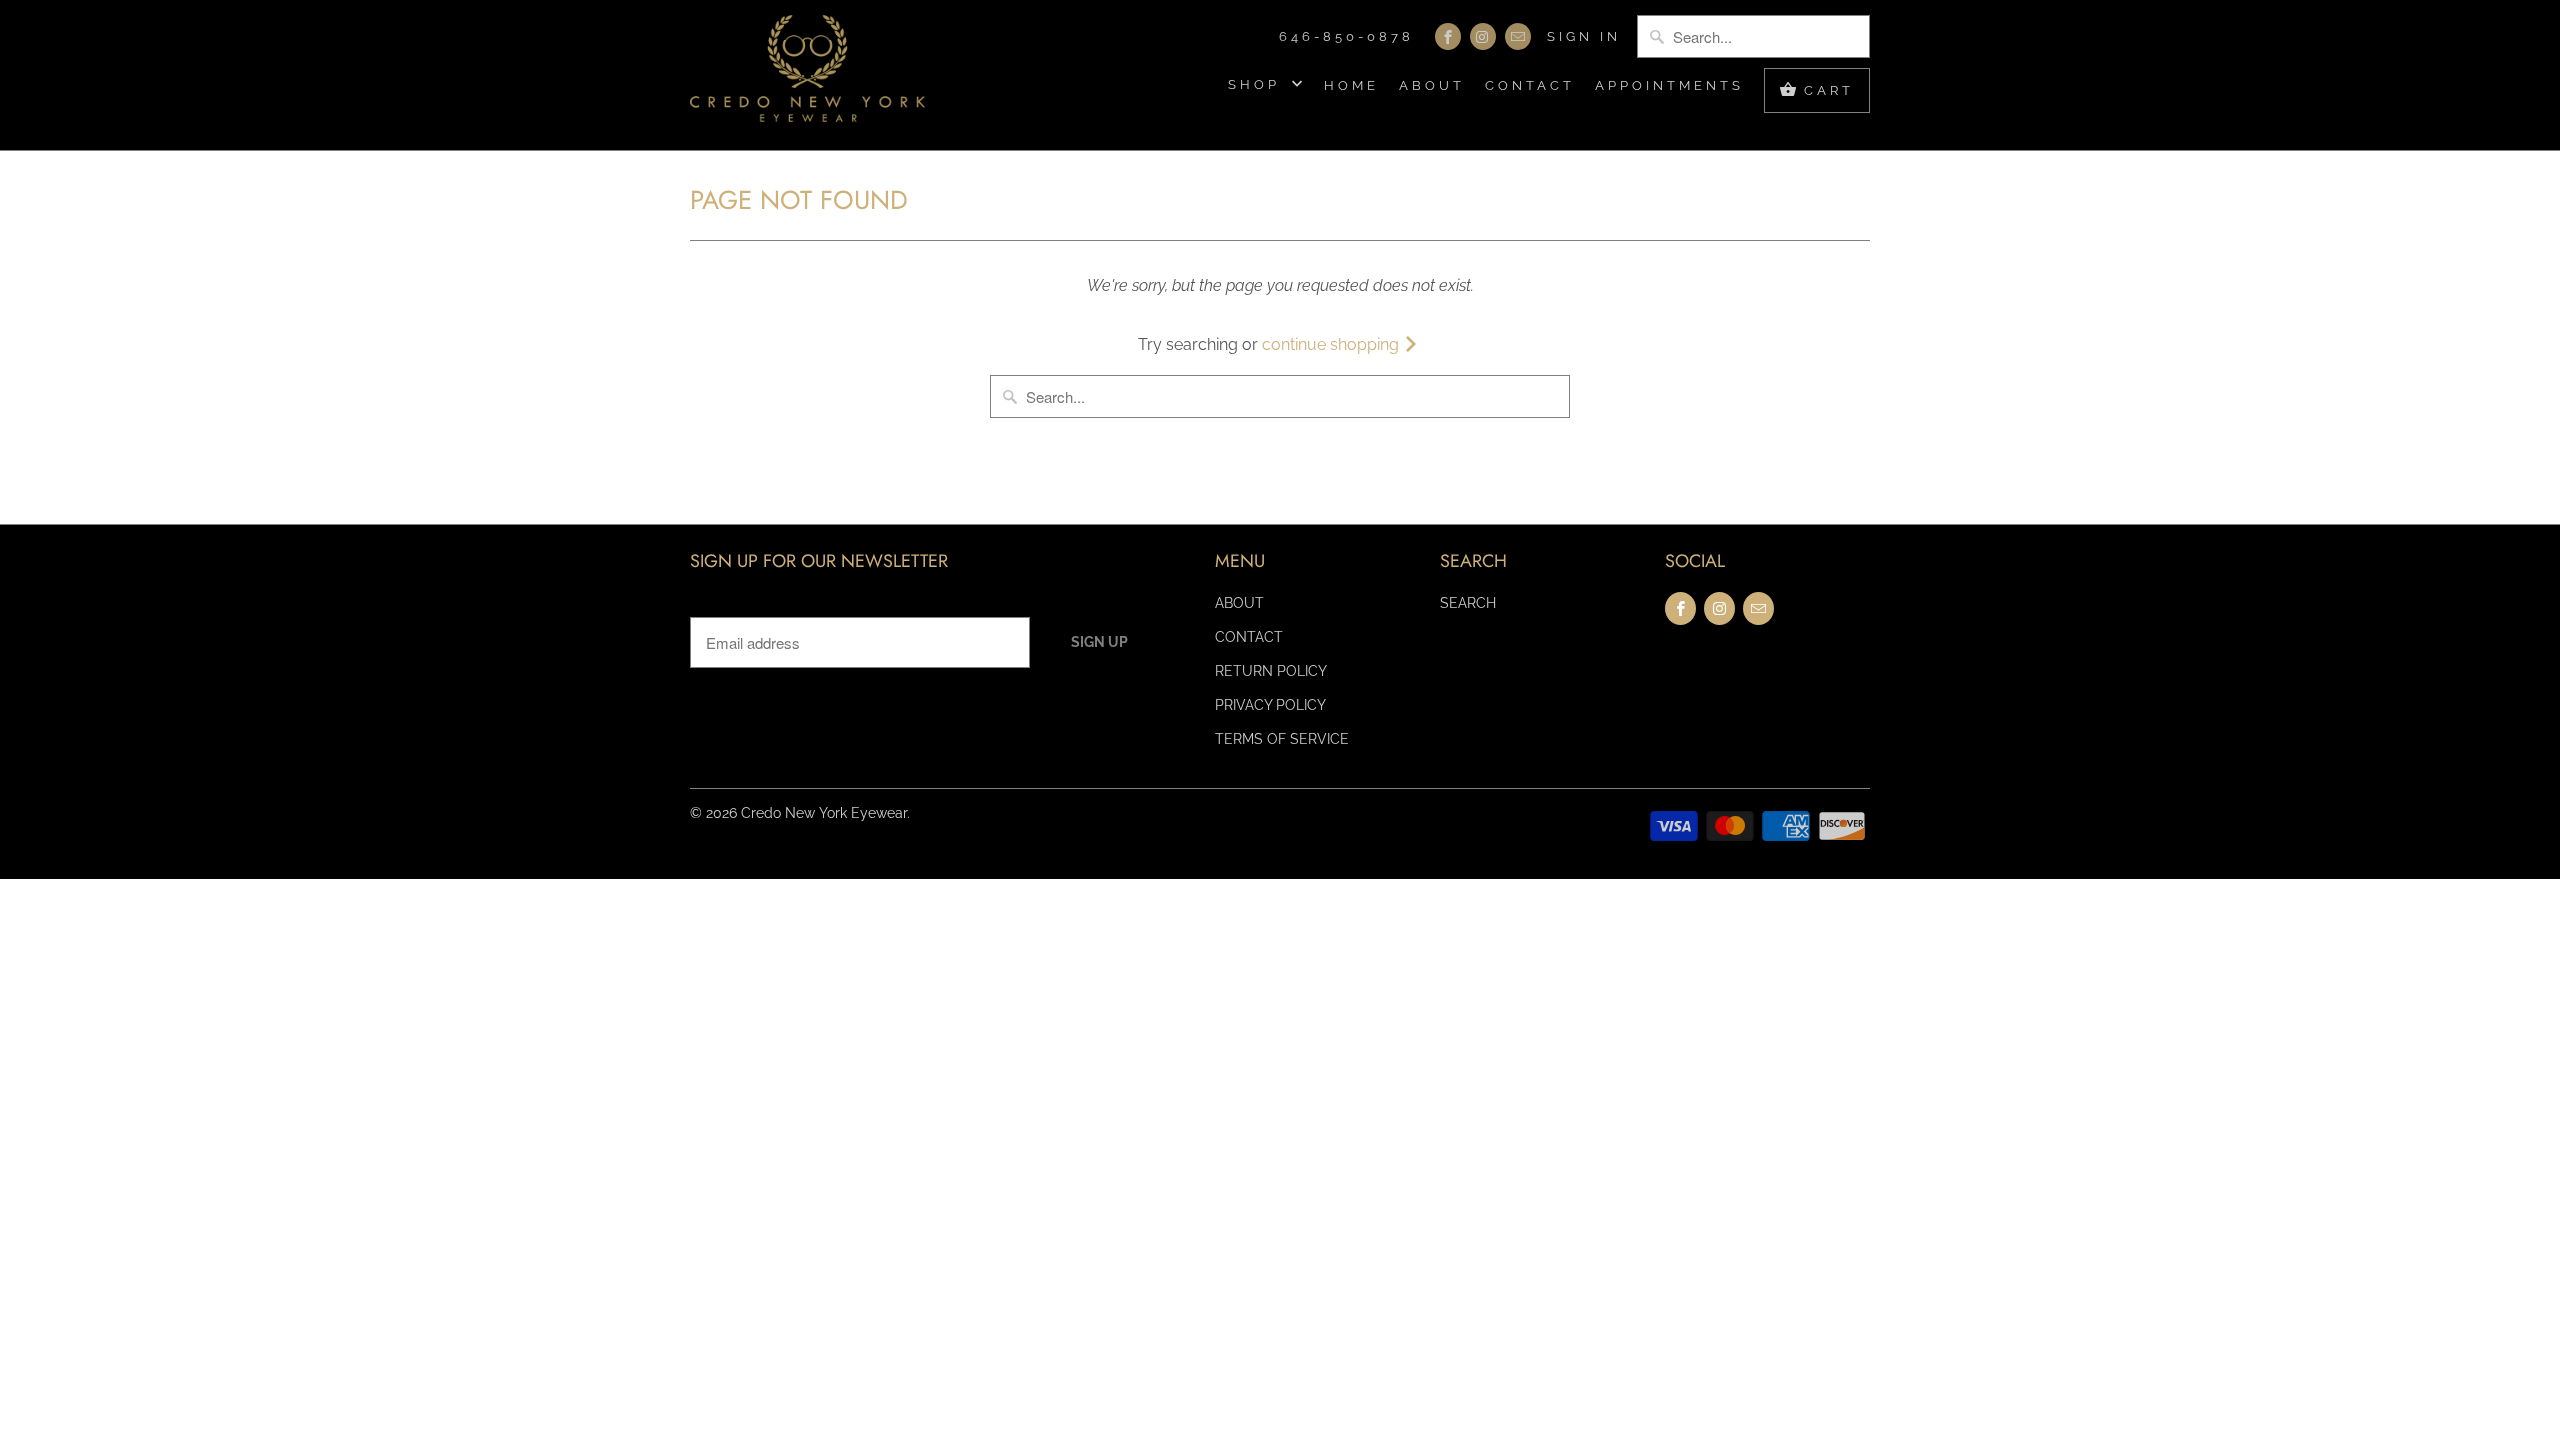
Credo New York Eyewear (824, 813)
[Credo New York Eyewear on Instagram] (1483, 36)
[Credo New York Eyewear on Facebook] (1448, 36)
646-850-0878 (1346, 36)
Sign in (1584, 36)
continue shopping (1332, 344)
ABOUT (1432, 85)
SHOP (1257, 84)
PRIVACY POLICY (1270, 705)
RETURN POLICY (1271, 671)
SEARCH (1468, 603)
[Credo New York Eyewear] (807, 75)
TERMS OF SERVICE (1282, 739)
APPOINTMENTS (1669, 85)
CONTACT (1530, 85)
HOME (1351, 85)
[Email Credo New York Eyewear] (1518, 36)
